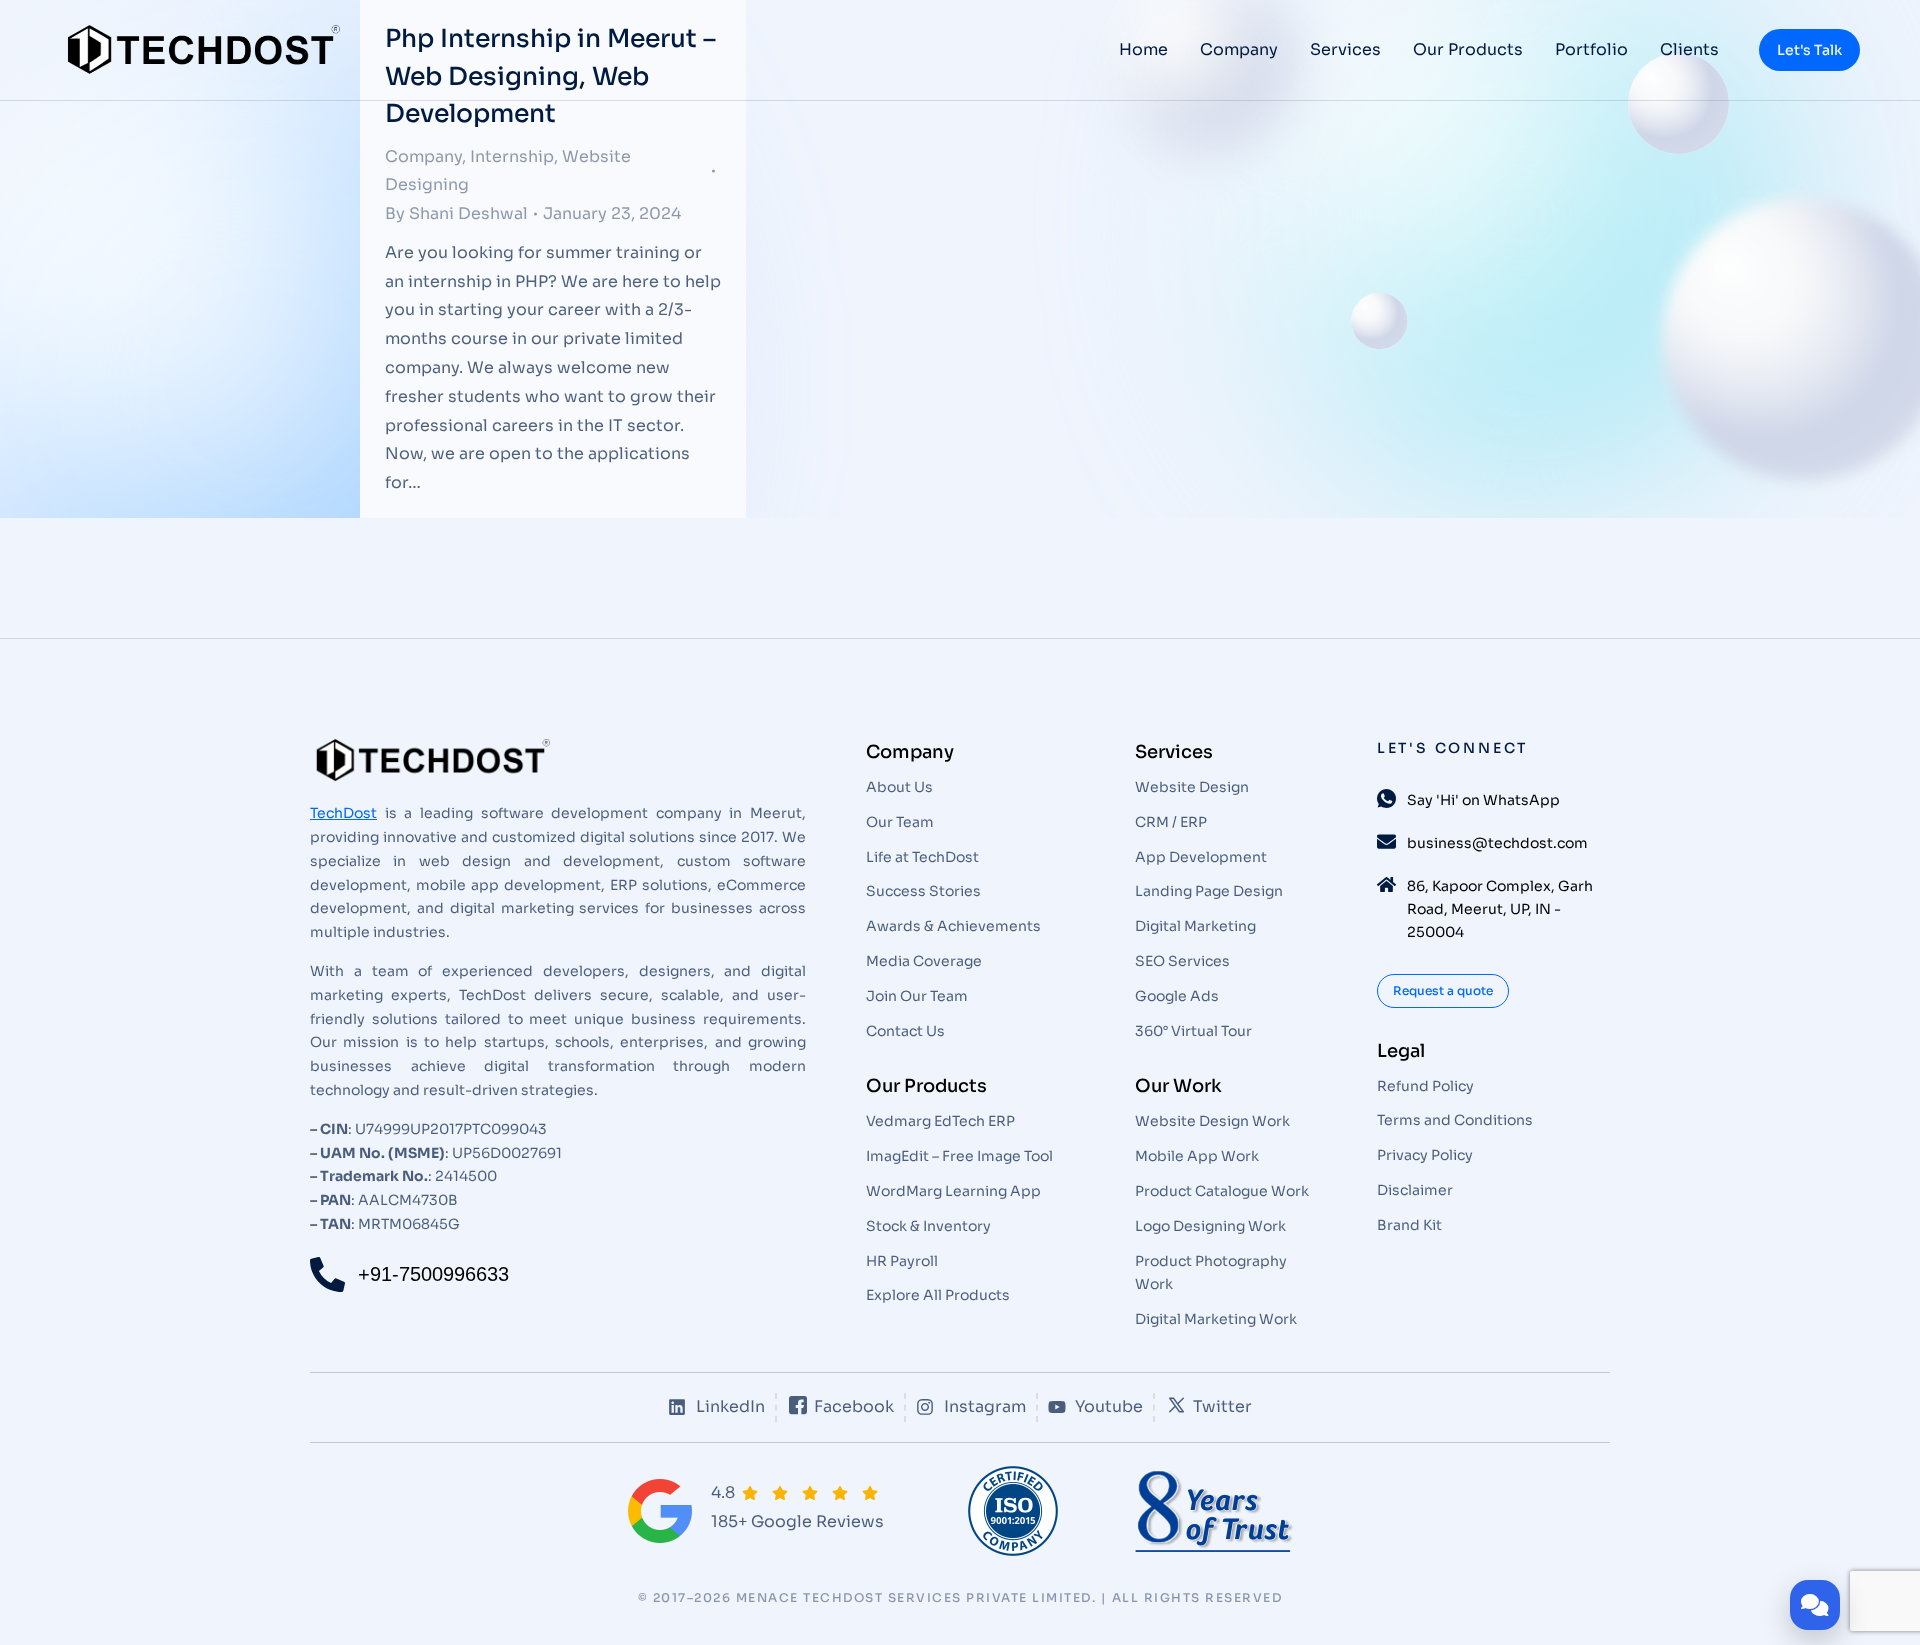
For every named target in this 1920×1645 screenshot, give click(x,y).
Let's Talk (1809, 50)
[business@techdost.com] (1386, 841)
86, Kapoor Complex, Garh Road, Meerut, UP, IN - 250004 (1500, 909)
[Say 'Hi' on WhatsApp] (1386, 798)
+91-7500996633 (433, 1274)
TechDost (343, 813)
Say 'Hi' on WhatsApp (1483, 800)
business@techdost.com (1497, 843)
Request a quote (1443, 990)
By (456, 213)
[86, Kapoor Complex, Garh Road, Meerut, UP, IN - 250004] (1386, 884)
